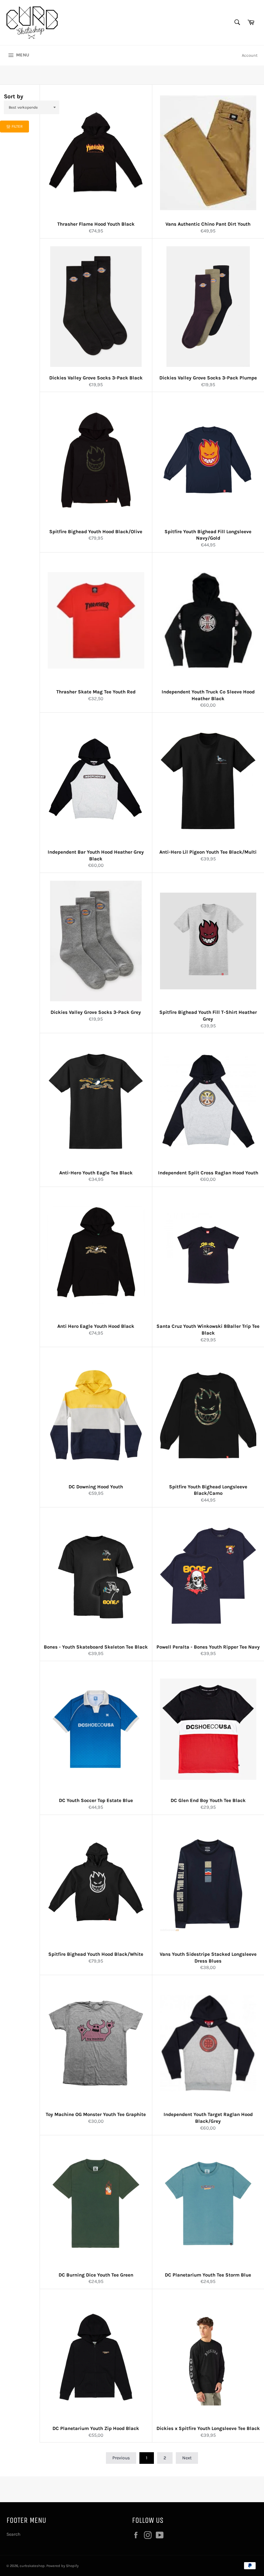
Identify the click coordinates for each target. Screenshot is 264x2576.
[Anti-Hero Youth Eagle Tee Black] (96, 1101)
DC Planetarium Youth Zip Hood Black (96, 2428)
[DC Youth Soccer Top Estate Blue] (96, 1729)
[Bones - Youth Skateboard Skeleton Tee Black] (96, 1575)
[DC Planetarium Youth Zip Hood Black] (96, 2357)
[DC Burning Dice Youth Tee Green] (96, 2203)
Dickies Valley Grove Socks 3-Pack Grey (96, 1012)
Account (250, 55)
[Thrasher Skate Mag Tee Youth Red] (96, 621)
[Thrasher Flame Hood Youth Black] (96, 153)
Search (13, 2534)
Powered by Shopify (62, 2566)
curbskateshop (32, 2566)
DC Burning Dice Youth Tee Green (96, 2275)
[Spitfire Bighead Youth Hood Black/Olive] (96, 460)
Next (187, 2458)
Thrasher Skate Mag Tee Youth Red (96, 692)
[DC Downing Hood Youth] (96, 1415)
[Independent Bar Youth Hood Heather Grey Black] (96, 781)
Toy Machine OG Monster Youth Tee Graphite (96, 2114)
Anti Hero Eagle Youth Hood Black (96, 1326)
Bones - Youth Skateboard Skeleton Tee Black (96, 1647)
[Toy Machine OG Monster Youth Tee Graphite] (96, 2043)
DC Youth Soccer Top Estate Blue (96, 1800)
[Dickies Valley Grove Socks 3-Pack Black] (96, 307)
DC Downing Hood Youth (96, 1487)
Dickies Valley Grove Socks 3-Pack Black (96, 378)
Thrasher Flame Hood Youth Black (96, 224)
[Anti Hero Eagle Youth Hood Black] (96, 1255)
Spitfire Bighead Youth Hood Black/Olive (96, 532)
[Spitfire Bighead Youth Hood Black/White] (96, 1883)
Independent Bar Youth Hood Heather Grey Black (96, 855)
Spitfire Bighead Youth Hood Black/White (96, 1954)
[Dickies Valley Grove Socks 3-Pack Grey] (96, 941)
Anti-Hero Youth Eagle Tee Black (96, 1173)
